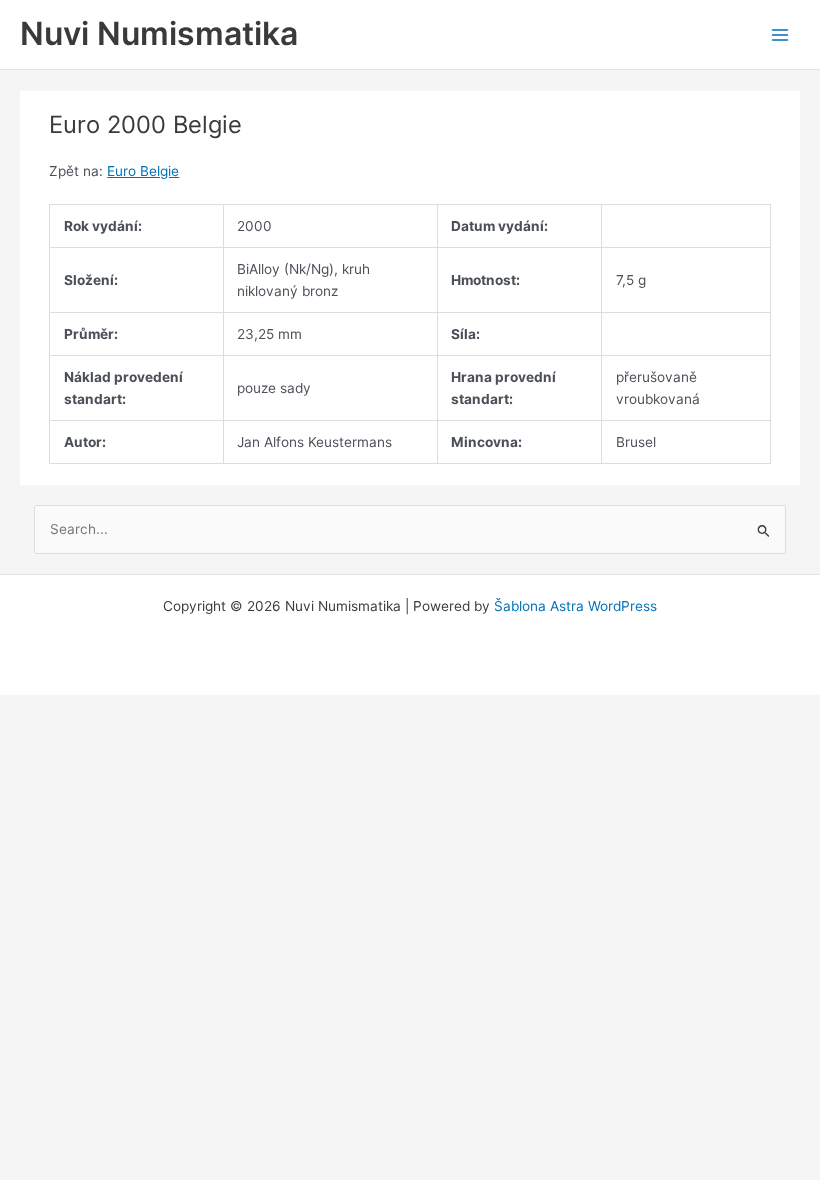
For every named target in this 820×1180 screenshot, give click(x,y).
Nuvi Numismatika (159, 33)
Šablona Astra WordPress (575, 606)
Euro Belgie (143, 171)
